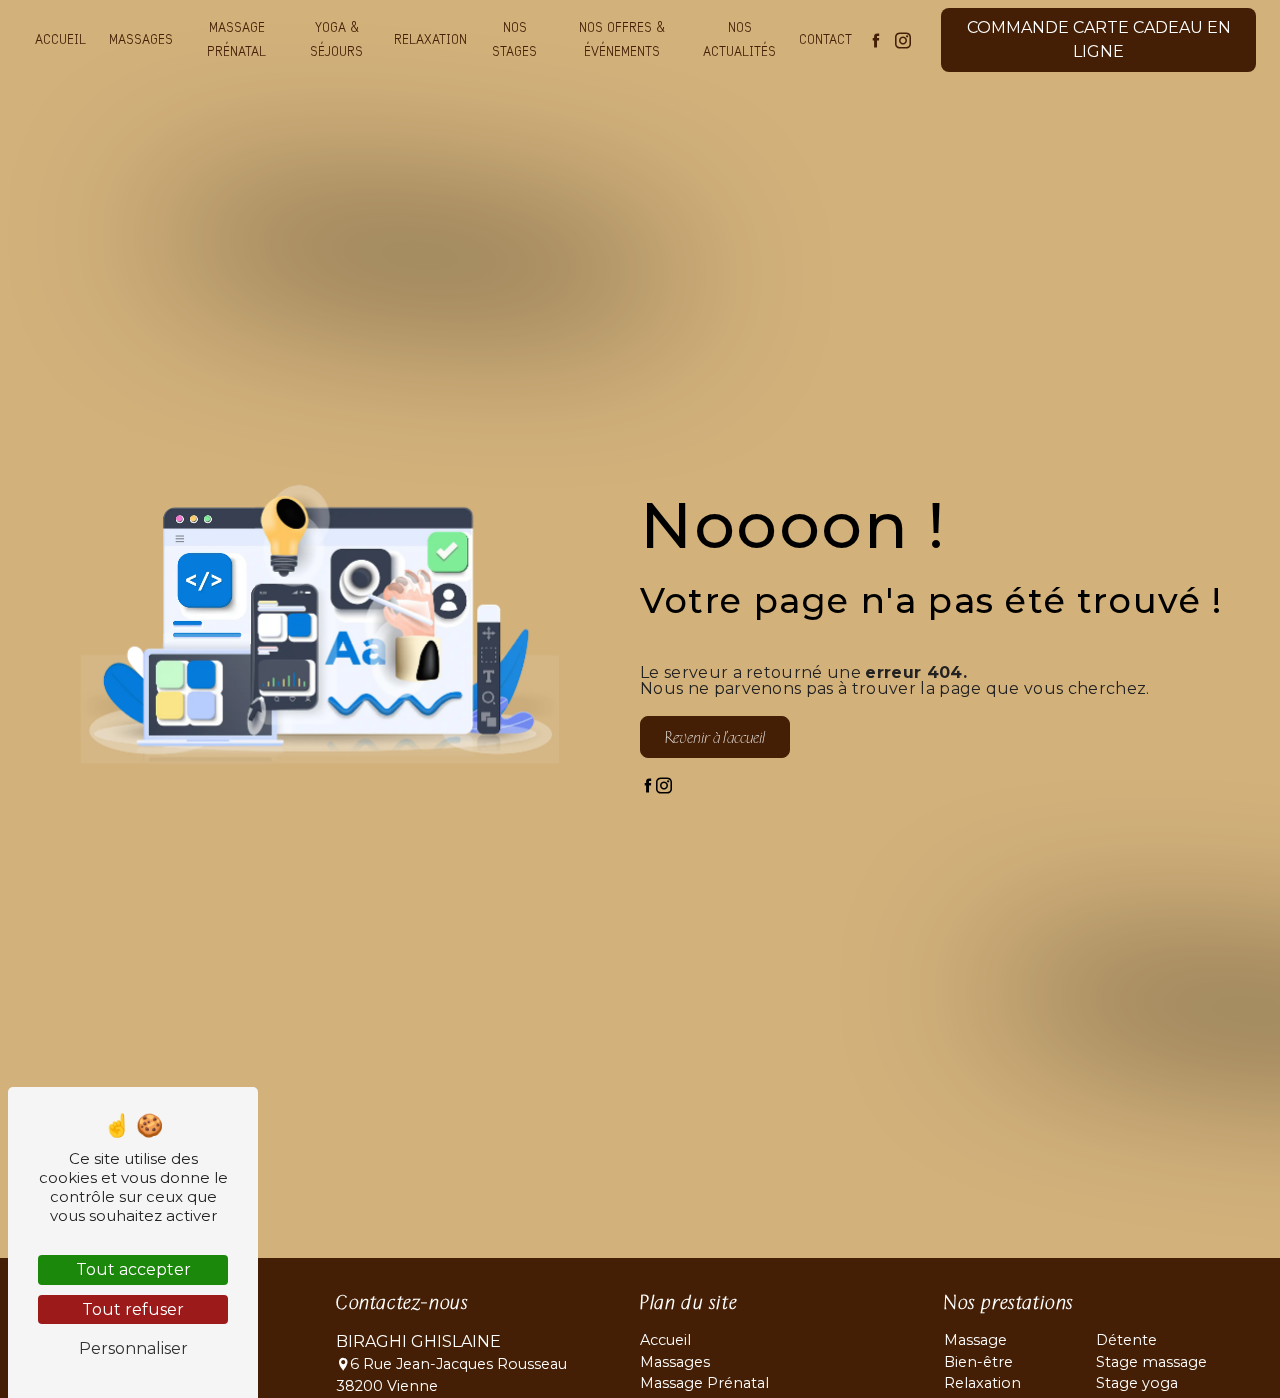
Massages (141, 40)
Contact (825, 40)
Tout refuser (133, 1309)
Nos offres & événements (622, 40)
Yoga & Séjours (336, 40)
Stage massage (1151, 1362)
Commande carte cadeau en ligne (1099, 39)
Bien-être (978, 1362)
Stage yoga (1137, 1383)
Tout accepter (133, 1269)
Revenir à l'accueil (715, 737)
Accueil (60, 40)
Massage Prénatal (236, 40)
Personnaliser (133, 1348)
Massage (975, 1340)
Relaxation (430, 40)
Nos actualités (739, 40)
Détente (1126, 1340)
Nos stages (514, 40)
